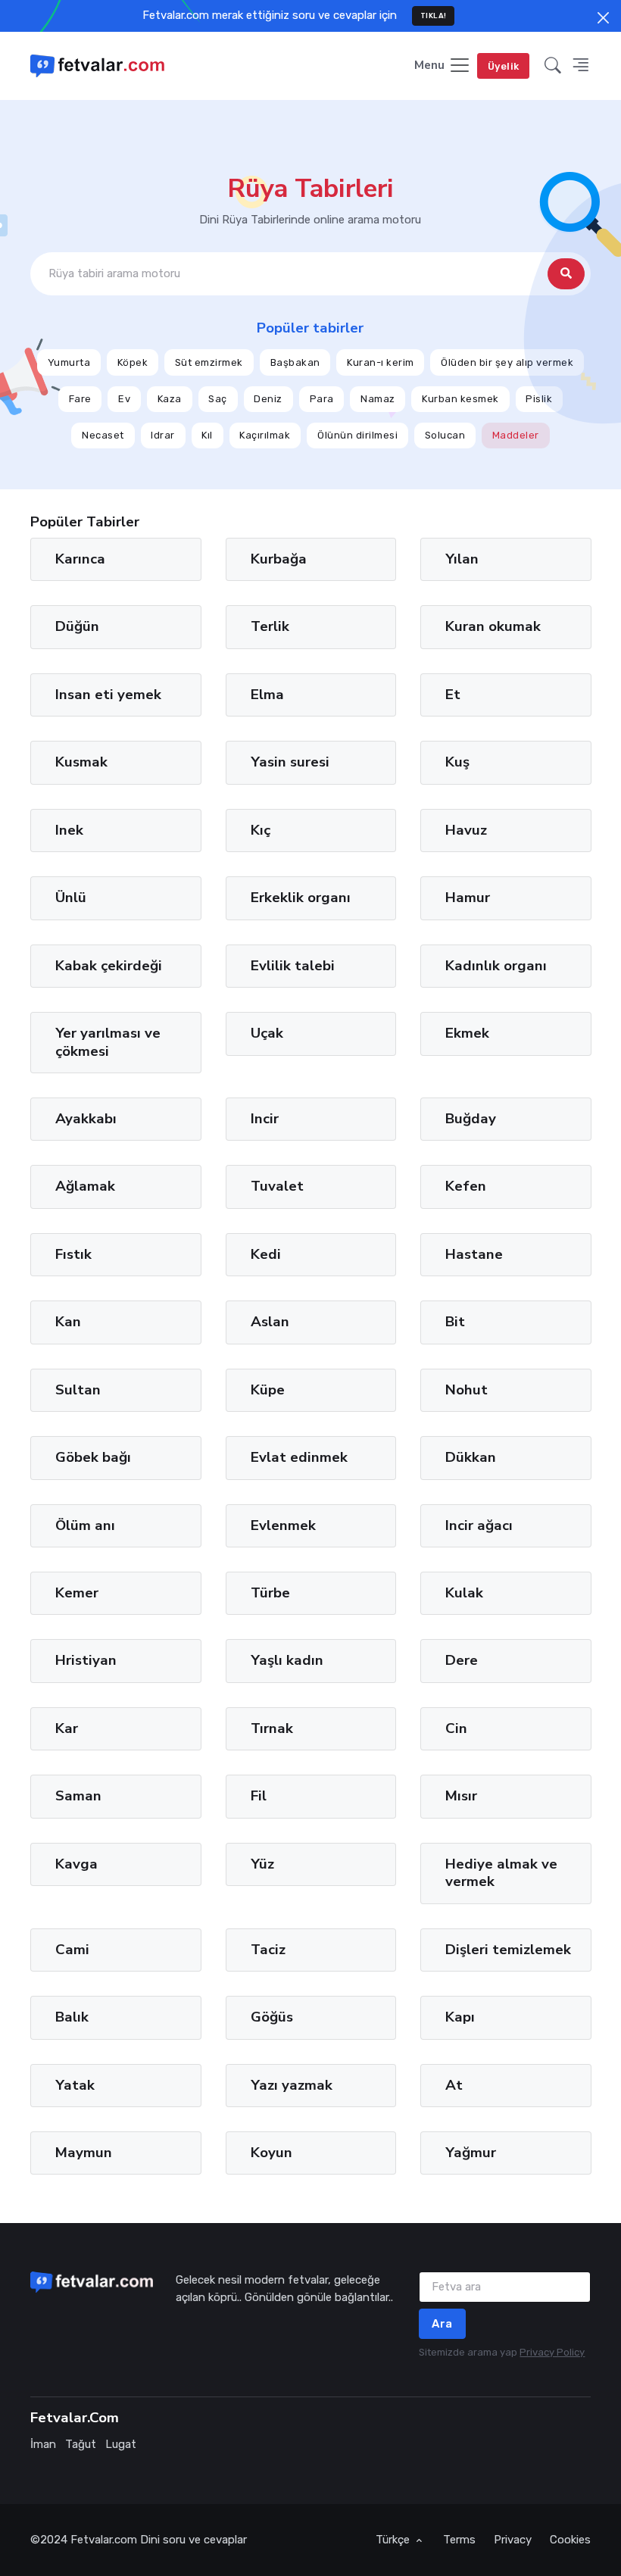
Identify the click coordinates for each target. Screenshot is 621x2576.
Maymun (84, 2153)
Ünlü (71, 898)
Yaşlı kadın (286, 1660)
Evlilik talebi (292, 965)
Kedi (265, 1254)
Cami (72, 1949)
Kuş (457, 762)
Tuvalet (276, 1186)
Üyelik (504, 66)
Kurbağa (278, 559)
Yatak (75, 2084)
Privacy (513, 2540)
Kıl (207, 436)
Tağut (81, 2444)
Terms (459, 2540)
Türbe (270, 1593)
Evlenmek (282, 1525)
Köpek (133, 362)
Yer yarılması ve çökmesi (108, 1042)
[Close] (603, 18)
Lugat (121, 2444)
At (454, 2084)
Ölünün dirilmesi (357, 436)
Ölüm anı (85, 1525)
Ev (124, 399)
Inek (69, 830)
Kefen (466, 1186)
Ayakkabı (86, 1119)
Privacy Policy (552, 2352)
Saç (218, 399)
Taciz (267, 1949)
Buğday (471, 1119)
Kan (68, 1322)
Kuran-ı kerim (381, 362)
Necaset (103, 436)
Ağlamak (85, 1186)
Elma (267, 695)
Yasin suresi (289, 762)
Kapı (460, 2017)
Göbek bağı (93, 1457)
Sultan (78, 1390)
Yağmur (471, 2153)
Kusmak (81, 762)
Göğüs (271, 2017)
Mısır (461, 1796)
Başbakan (295, 362)
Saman (78, 1796)
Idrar (163, 436)
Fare (80, 399)
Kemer (77, 1593)
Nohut (467, 1390)
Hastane (474, 1254)
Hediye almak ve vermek (501, 1873)
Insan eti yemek (108, 695)
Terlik (269, 626)
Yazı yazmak (291, 2084)
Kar (67, 1728)
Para (322, 399)
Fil (258, 1796)
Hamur (468, 898)
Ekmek (467, 1033)
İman (43, 2444)
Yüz (262, 1864)
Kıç (260, 830)
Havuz (466, 830)
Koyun (271, 2153)
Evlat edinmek (298, 1457)
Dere (462, 1660)
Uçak (266, 1033)
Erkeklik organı (300, 898)
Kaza (170, 399)
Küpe (267, 1390)
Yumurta (69, 362)
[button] (553, 66)
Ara (442, 2324)
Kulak (464, 1593)
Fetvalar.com (104, 2540)
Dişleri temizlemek (508, 1949)
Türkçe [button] (394, 2540)
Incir (264, 1119)
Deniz (268, 399)
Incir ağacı (479, 1525)
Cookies (570, 2540)
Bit (455, 1322)
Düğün (77, 626)
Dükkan (471, 1457)
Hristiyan (86, 1660)
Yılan (462, 559)
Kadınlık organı (496, 965)
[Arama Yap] (566, 275)
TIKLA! (434, 16)
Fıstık (73, 1254)
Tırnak (271, 1728)
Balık (72, 2017)
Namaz (378, 399)
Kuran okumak (493, 626)
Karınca (80, 559)
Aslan (269, 1322)
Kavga (76, 1864)
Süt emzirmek (209, 362)
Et (453, 695)
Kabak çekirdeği (109, 965)
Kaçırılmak (265, 436)
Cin (456, 1728)
